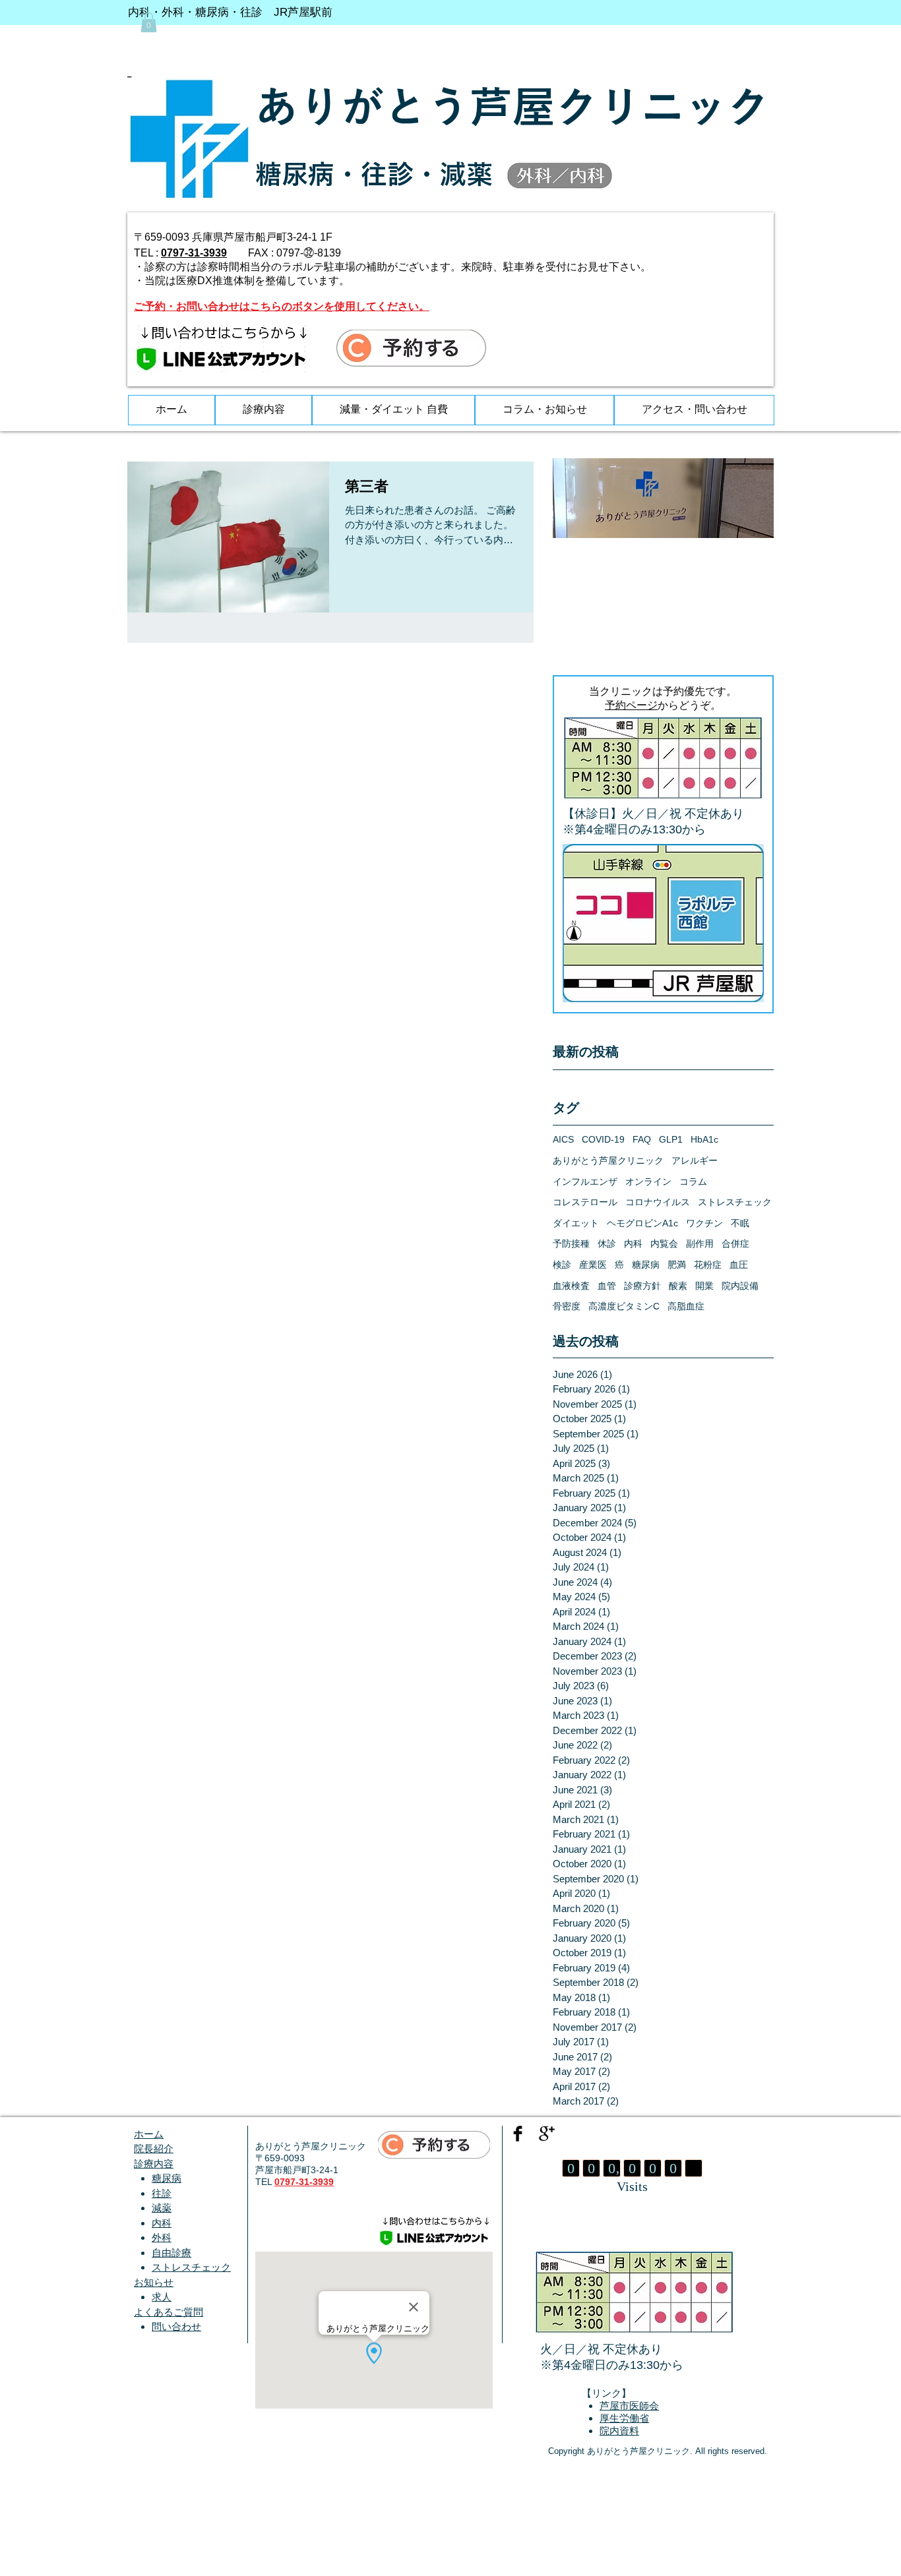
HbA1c (704, 1139)
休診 (607, 1243)
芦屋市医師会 (629, 2406)
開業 (704, 1286)
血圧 (739, 1265)
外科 (162, 2237)
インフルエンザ (585, 1182)
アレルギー (695, 1160)
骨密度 (567, 1306)
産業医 (593, 1265)
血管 (607, 1286)
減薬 (162, 2208)
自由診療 (171, 2253)
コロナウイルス (658, 1202)
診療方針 (642, 1286)
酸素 (678, 1286)
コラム (693, 1182)
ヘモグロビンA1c (642, 1223)
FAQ (642, 1139)
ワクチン (704, 1223)
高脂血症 (686, 1306)
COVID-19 (603, 1139)
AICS (563, 1139)
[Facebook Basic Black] (518, 2134)
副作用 (700, 1243)
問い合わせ (176, 2326)
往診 (162, 2193)
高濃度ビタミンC (624, 1306)
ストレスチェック (735, 1202)
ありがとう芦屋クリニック (608, 1160)
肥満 (677, 1265)
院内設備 (740, 1286)
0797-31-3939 (194, 253)
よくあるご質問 (169, 2312)
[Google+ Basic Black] (547, 2134)
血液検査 (571, 1286)
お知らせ (154, 2282)
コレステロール (585, 1202)
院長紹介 (154, 2148)
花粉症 (708, 1265)
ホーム (149, 2134)
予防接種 (571, 1243)
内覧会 (664, 1243)
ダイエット (576, 1223)
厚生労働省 (624, 2419)
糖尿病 (646, 1265)
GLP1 (671, 1139)
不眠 (740, 1223)
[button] (149, 22)
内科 (633, 1243)
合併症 (735, 1243)
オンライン (648, 1182)
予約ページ (631, 705)
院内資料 (619, 2431)
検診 (562, 1265)
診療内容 (154, 2164)
